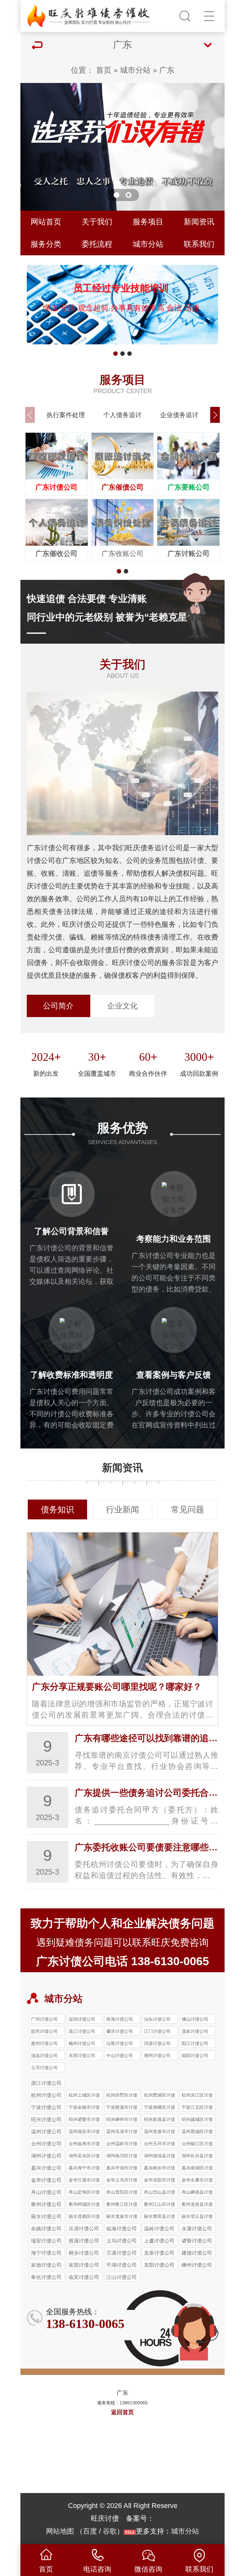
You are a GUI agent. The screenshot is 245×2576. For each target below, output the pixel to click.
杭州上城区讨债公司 (84, 2096)
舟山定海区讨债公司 (84, 2193)
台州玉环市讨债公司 (160, 2145)
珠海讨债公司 (120, 2019)
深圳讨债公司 (82, 2019)
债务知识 (57, 1509)
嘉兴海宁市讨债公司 (84, 2169)
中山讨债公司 (120, 2056)
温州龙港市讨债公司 (160, 2132)
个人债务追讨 (122, 415)
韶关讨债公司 (44, 2031)
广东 (167, 70)
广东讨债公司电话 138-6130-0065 (122, 1961)
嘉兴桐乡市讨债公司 (160, 2169)
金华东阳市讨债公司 (160, 2181)
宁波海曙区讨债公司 (160, 2108)
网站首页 (46, 222)
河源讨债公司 (157, 2043)
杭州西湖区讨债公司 (160, 2096)
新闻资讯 (199, 222)
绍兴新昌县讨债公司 (160, 2120)
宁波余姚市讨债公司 (84, 2108)
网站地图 (60, 2531)
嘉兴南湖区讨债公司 (197, 2169)
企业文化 (122, 1006)
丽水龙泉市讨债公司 (122, 2217)
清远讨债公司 (44, 2056)
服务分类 (46, 244)
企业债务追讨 (179, 415)
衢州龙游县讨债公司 (197, 2205)
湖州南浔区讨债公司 (122, 2157)
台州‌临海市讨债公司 (84, 2145)
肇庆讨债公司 (120, 2031)
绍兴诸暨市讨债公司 (84, 2120)
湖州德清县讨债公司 (160, 2157)
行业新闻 (122, 1509)
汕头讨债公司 (157, 2019)
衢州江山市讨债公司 (160, 2205)
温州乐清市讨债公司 (122, 2132)
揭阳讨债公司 (195, 2056)
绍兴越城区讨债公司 (197, 2120)
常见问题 (188, 1509)
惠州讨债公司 (44, 2043)
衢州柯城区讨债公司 (84, 2205)
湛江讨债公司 (82, 2031)
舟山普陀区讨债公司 (122, 2193)
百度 (90, 2531)
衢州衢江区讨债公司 (122, 2205)
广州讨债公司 (44, 2019)
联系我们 (199, 244)
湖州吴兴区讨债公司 (84, 2157)
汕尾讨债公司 (120, 2043)
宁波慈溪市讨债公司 (122, 2108)
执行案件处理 (66, 415)
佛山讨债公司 (195, 2019)
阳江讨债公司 (195, 2043)
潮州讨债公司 (157, 2056)
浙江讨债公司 (46, 2083)
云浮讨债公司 (44, 2068)
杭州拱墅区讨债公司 (122, 2096)
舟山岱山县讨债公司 (160, 2193)
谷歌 (110, 2531)
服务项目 (148, 222)
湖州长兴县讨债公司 (197, 2157)
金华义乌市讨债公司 (122, 2181)
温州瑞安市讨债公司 (84, 2132)
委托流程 (97, 244)
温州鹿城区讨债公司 (197, 2132)
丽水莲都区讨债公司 (84, 2217)
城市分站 (135, 70)
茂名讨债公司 (195, 2031)
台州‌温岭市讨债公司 (122, 2145)
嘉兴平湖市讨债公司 (122, 2169)
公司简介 (58, 1006)
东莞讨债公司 (82, 2056)
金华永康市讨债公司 (197, 2181)
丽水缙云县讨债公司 (197, 2217)
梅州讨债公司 (82, 2043)
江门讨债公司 (157, 2031)
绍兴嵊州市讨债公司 (122, 2120)
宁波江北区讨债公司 (197, 2108)
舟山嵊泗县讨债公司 (197, 2193)
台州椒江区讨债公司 (197, 2145)
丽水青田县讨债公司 (160, 2217)
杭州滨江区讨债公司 (197, 2096)
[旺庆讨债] (89, 14)
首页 (104, 70)
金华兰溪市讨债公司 (84, 2181)
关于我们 (97, 222)
